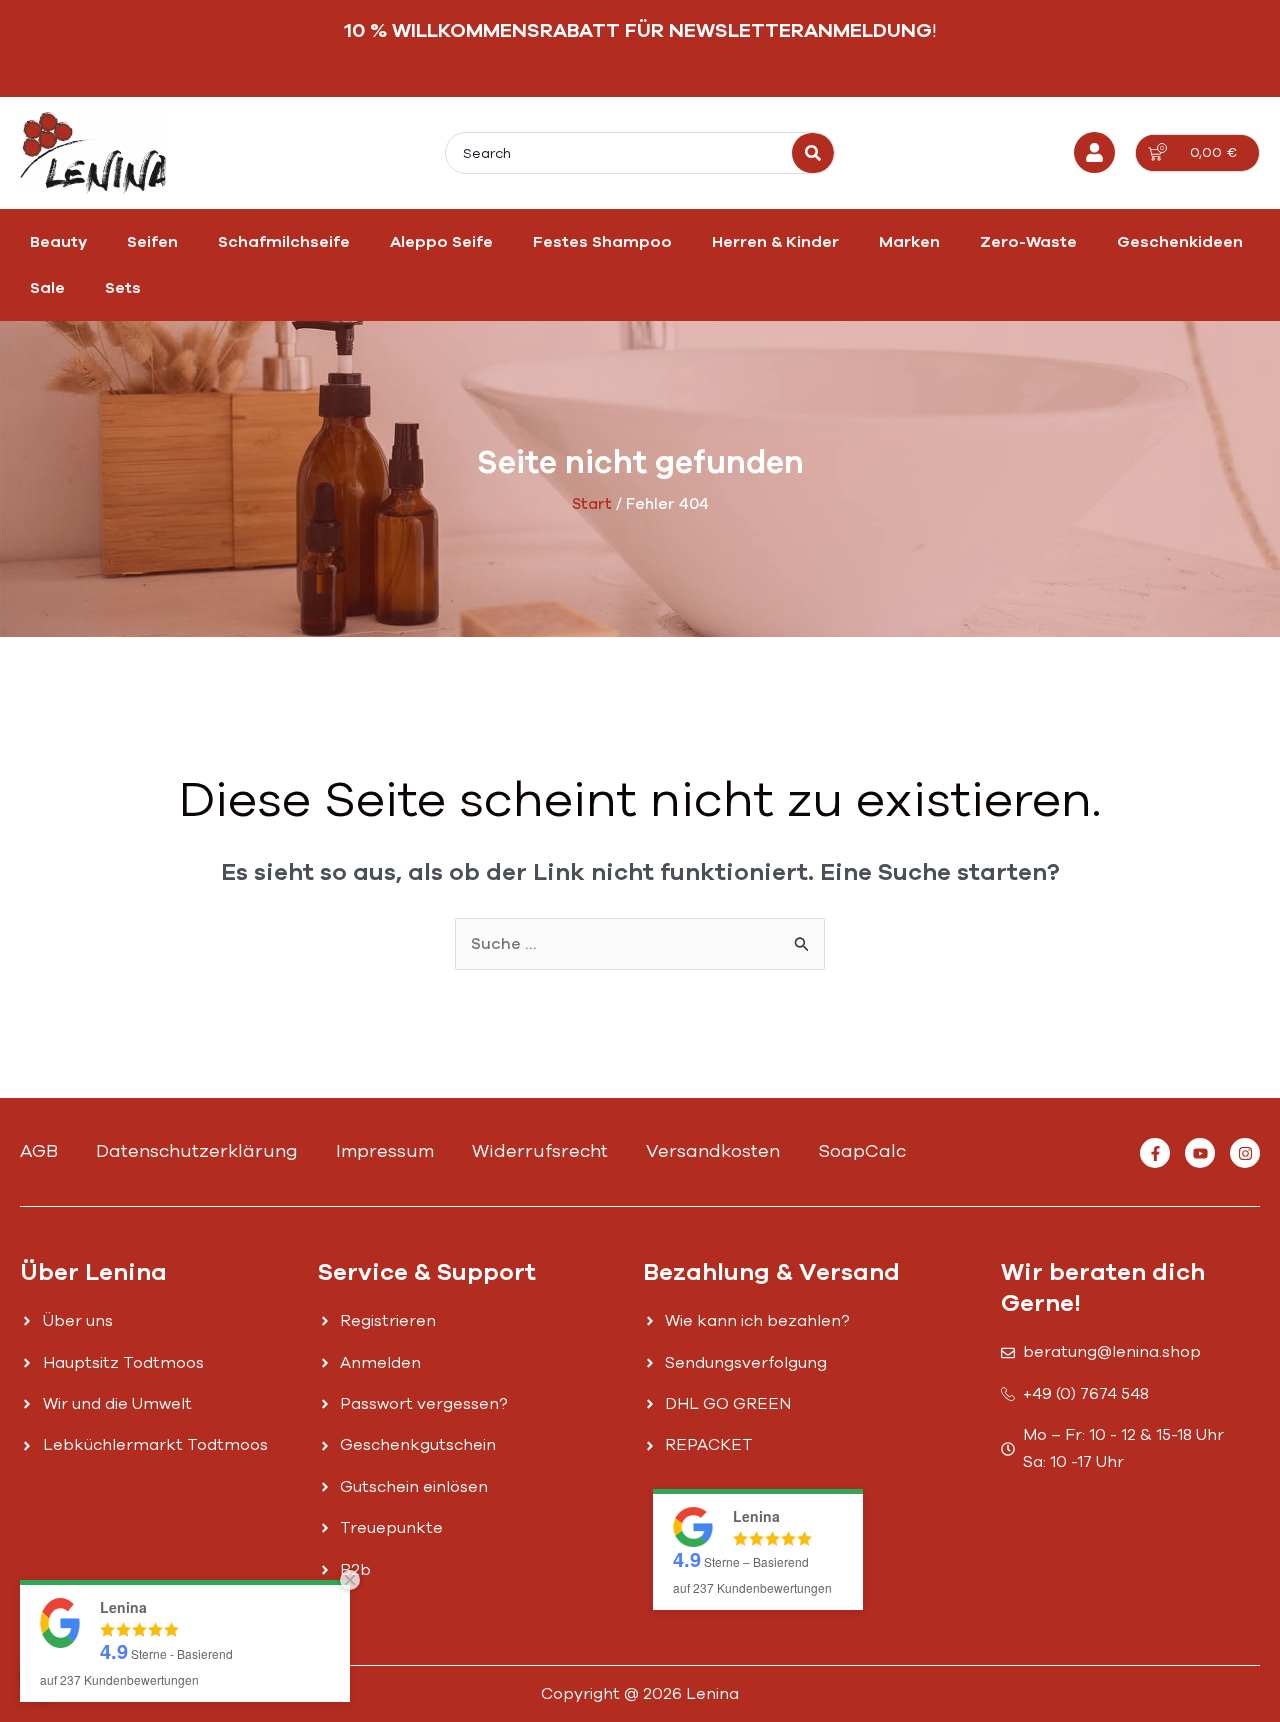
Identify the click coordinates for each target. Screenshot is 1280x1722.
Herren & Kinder (775, 242)
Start (592, 504)
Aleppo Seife (441, 242)
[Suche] (813, 153)
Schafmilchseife (284, 242)
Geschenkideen (1180, 242)
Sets (123, 288)
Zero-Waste (1028, 242)
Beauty (58, 242)
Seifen (152, 242)
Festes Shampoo (602, 242)
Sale (47, 288)
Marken (909, 242)
